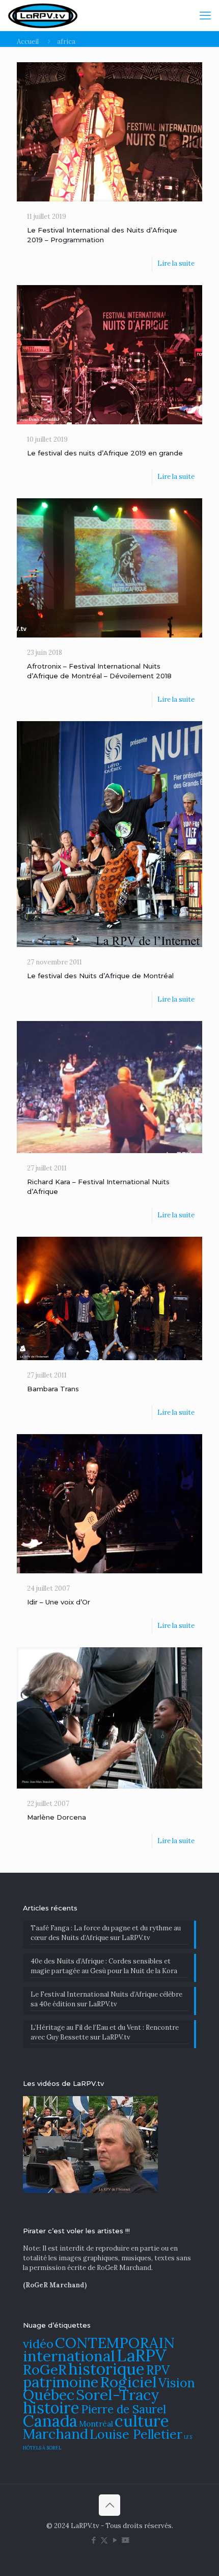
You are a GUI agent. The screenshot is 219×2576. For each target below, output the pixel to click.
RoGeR (45, 2369)
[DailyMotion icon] (126, 2540)
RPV (158, 2370)
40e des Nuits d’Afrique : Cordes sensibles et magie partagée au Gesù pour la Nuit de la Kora (104, 1966)
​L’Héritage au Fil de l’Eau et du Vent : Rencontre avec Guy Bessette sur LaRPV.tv (105, 2032)
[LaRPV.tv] (43, 15)
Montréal (96, 2424)
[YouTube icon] (115, 2540)
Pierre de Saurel (124, 2409)
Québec (49, 2395)
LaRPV (142, 2355)
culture (142, 2421)
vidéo (38, 2343)
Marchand (56, 2434)
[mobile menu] (205, 15)
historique (106, 2369)
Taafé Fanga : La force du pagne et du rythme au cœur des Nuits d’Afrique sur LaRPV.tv (106, 1933)
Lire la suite (176, 263)
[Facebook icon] (93, 2540)
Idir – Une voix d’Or (59, 1602)
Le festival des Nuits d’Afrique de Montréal (100, 976)
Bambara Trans (53, 1389)
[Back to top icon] (109, 2505)
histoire (51, 2407)
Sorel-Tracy (118, 2394)
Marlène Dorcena (57, 1817)
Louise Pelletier (136, 2434)
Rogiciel (128, 2382)
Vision (177, 2383)
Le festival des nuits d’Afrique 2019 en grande (105, 453)
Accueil (28, 42)
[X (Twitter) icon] (104, 2540)
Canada (50, 2421)
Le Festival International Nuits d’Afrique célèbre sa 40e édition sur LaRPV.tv (106, 1999)
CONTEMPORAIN (115, 2343)
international (69, 2356)
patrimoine (61, 2382)
